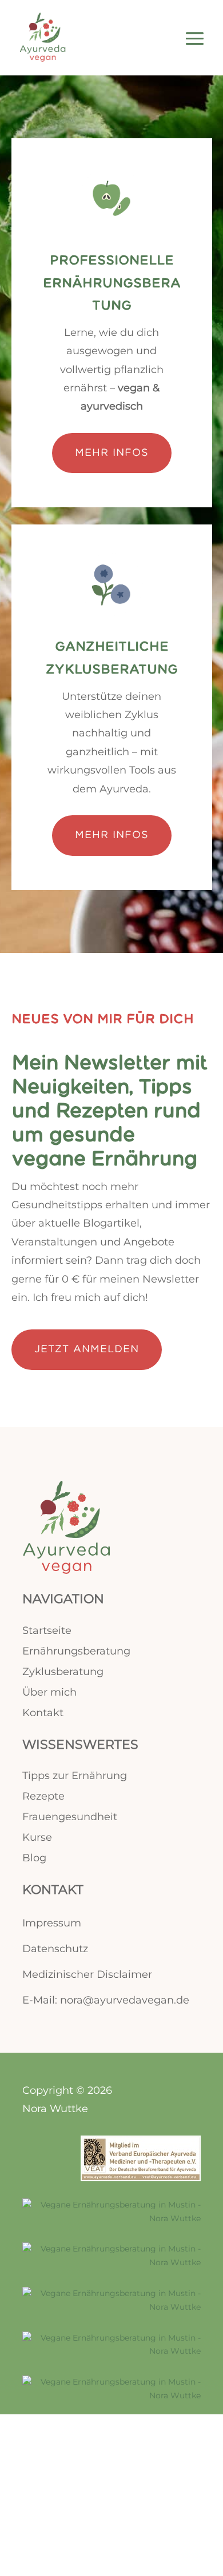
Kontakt (43, 1713)
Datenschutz (55, 1949)
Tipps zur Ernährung (75, 1776)
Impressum (52, 1923)
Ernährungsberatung (76, 1651)
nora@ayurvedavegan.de (125, 2000)
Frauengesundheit (70, 1817)
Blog (34, 1858)
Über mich (49, 1692)
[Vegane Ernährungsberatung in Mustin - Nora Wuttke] (111, 2218)
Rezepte (43, 1796)
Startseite (47, 1630)
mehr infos (112, 453)
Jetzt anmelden (87, 1349)
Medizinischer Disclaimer (87, 1974)
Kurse (37, 1837)
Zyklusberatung (63, 1672)
